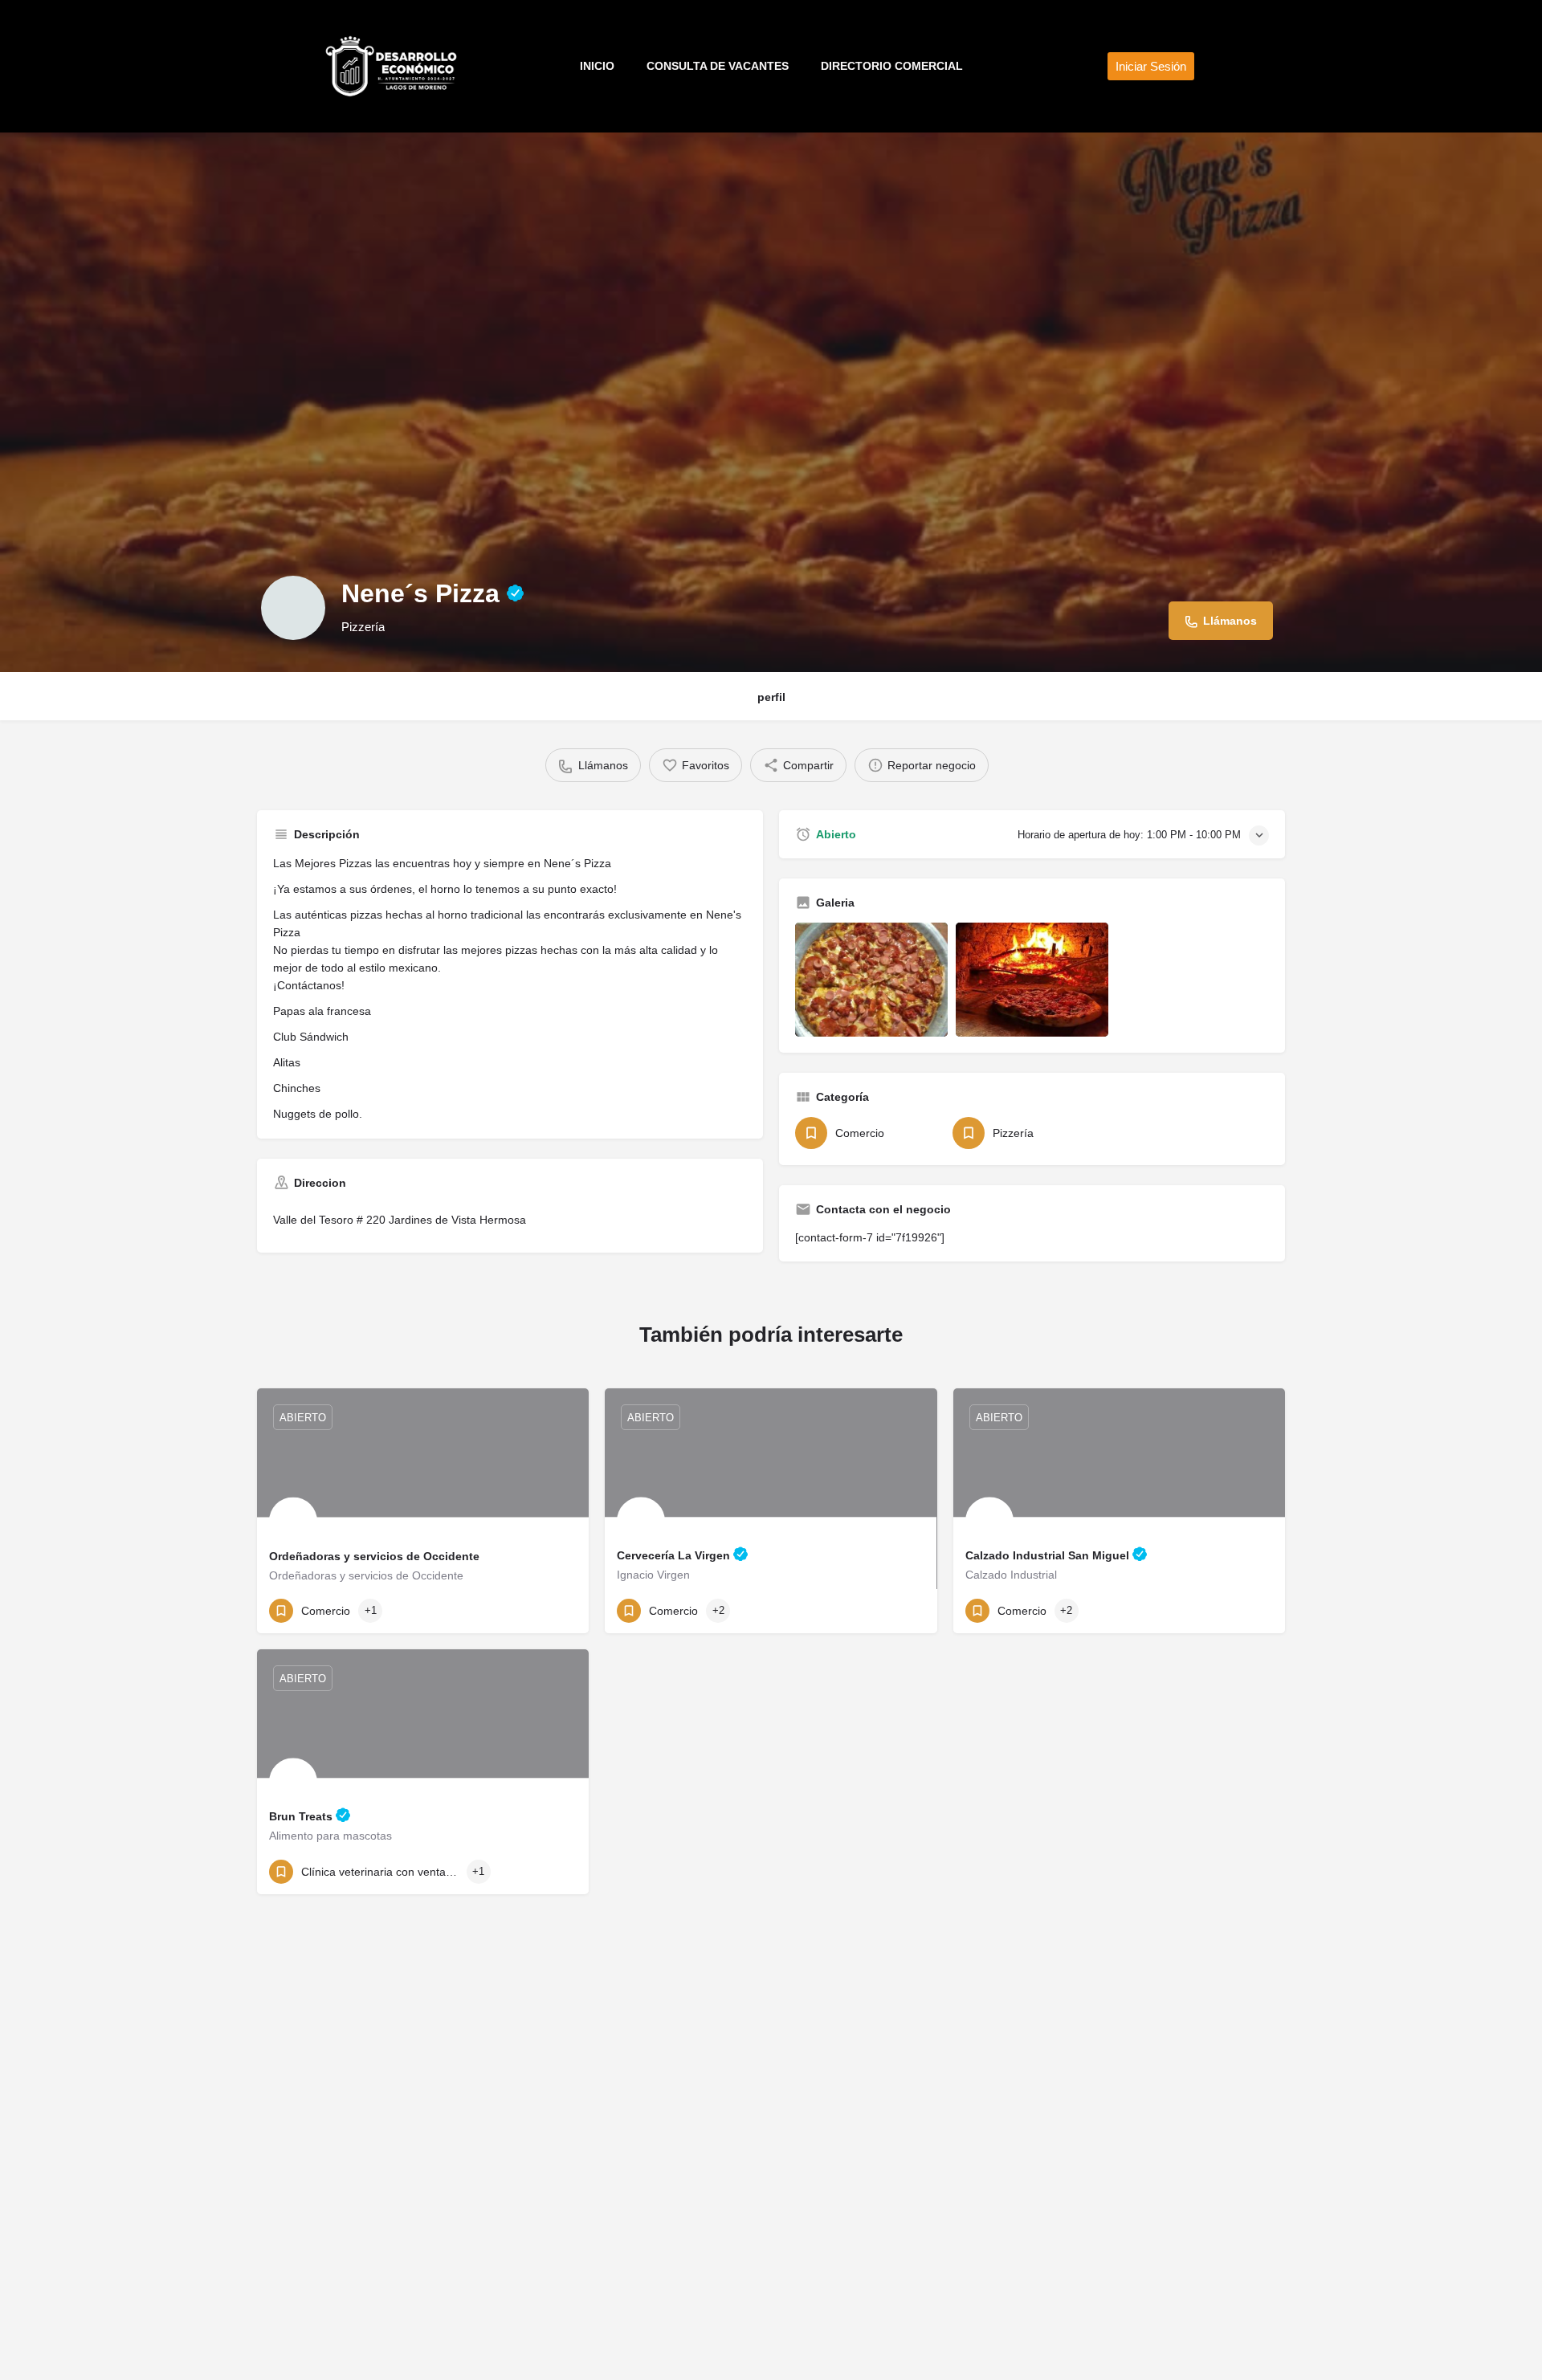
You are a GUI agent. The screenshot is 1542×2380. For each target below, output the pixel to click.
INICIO (597, 66)
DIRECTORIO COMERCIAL (892, 66)
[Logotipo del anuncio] (293, 608)
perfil (771, 697)
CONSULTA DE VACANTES (718, 66)
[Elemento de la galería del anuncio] (871, 980)
